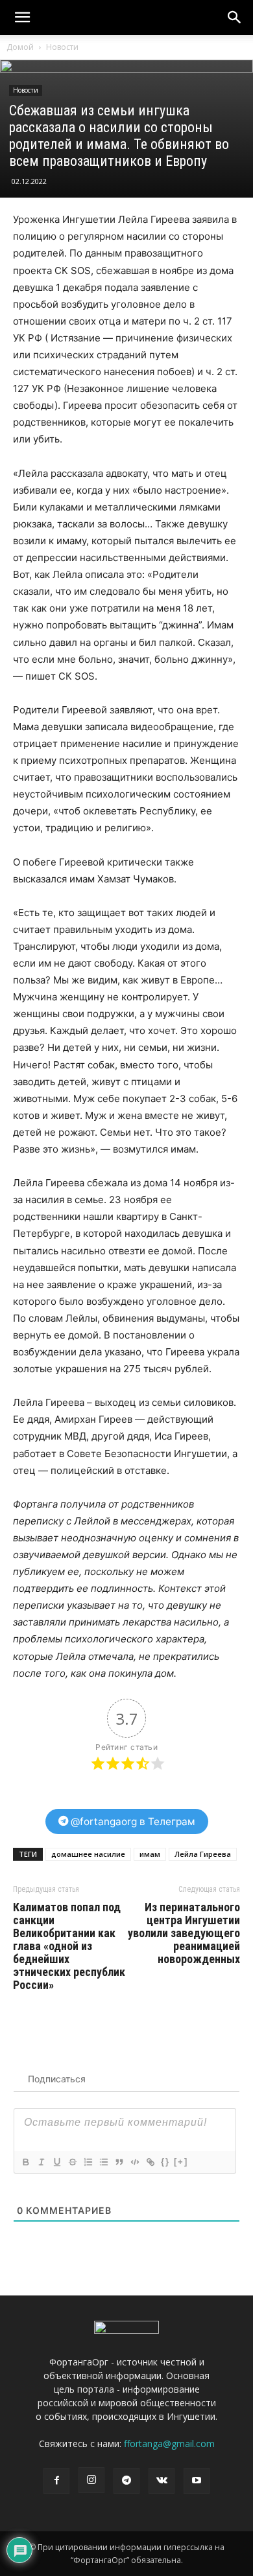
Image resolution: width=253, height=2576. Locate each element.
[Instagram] (91, 2480)
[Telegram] (126, 2481)
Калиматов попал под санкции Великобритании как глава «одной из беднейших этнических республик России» (69, 1946)
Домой (20, 47)
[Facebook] (56, 2481)
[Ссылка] (150, 2162)
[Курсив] (41, 2162)
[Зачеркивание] (72, 2162)
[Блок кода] (134, 2162)
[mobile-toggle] (22, 17)
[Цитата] (119, 2162)
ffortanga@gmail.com (169, 2444)
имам (150, 1854)
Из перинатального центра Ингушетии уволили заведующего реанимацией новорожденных (184, 1933)
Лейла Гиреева (203, 1854)
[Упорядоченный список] (88, 2162)
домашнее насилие (88, 1854)
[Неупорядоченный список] (103, 2162)
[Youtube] (197, 2481)
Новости (62, 47)
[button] (235, 17)
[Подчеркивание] (56, 2162)
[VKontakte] (162, 2481)
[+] (181, 2162)
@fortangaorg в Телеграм (132, 1822)
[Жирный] (25, 2162)
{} (165, 2162)
